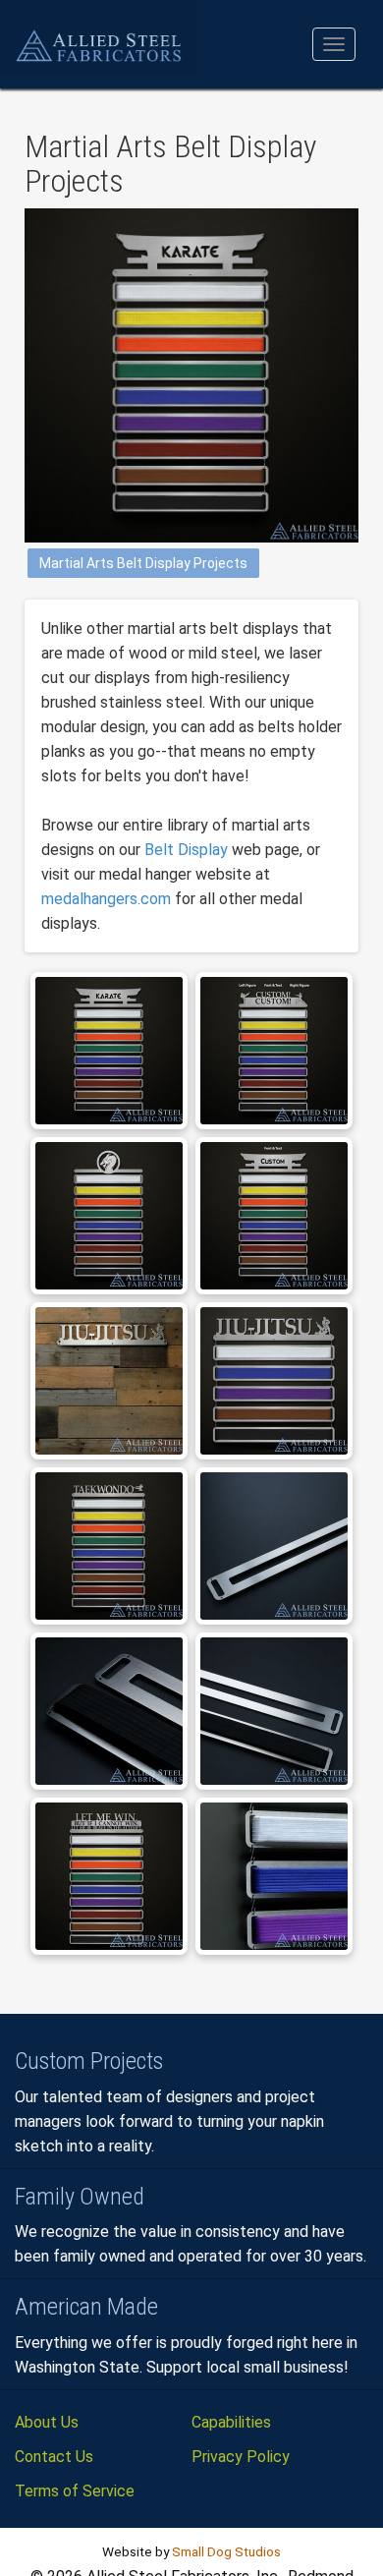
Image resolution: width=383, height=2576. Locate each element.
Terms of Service (75, 2491)
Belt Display (186, 850)
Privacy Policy (241, 2457)
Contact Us (54, 2457)
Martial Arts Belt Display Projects (143, 563)
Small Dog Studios (226, 2551)
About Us (47, 2422)
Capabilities (231, 2422)
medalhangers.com (106, 899)
